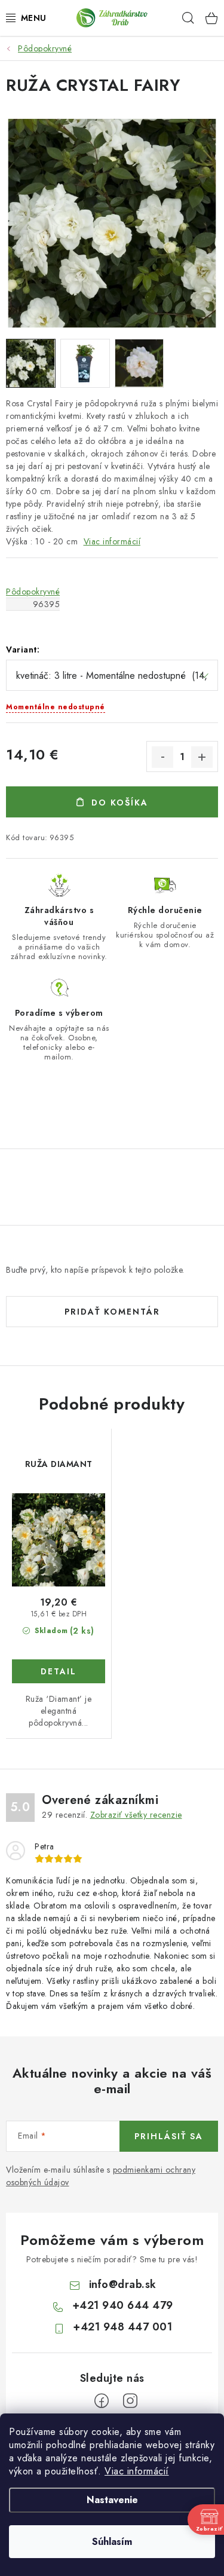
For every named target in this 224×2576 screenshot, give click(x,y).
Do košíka (120, 802)
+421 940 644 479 (123, 2305)
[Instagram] (130, 2401)
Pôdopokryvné (33, 592)
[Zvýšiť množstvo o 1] (202, 757)
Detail (59, 1671)
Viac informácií (137, 2471)
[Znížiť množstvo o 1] (162, 757)
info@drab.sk (123, 2284)
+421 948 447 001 (122, 2327)
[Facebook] (102, 2401)
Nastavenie (112, 2500)
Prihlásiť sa (169, 2136)
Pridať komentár (112, 1312)
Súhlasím (112, 2542)
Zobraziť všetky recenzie (136, 1815)
